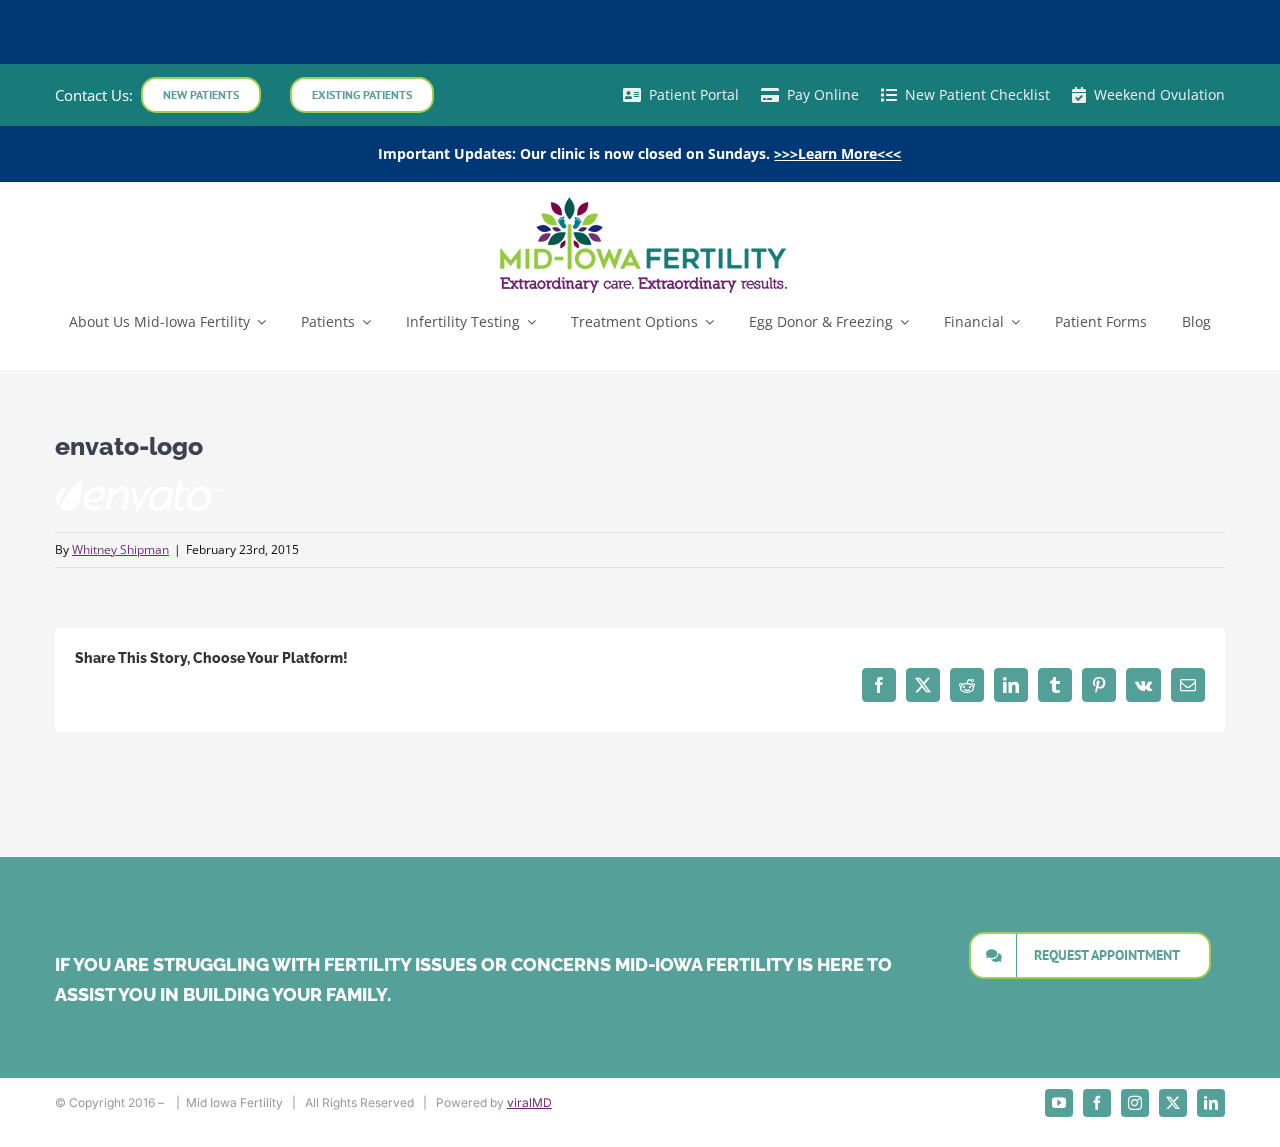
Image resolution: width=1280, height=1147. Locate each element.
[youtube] (1059, 1103)
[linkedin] (1211, 1103)
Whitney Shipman (120, 549)
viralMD (529, 1102)
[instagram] (1135, 1103)
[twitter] (1173, 1103)
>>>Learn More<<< (837, 153)
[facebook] (1097, 1103)
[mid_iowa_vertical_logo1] (640, 201)
